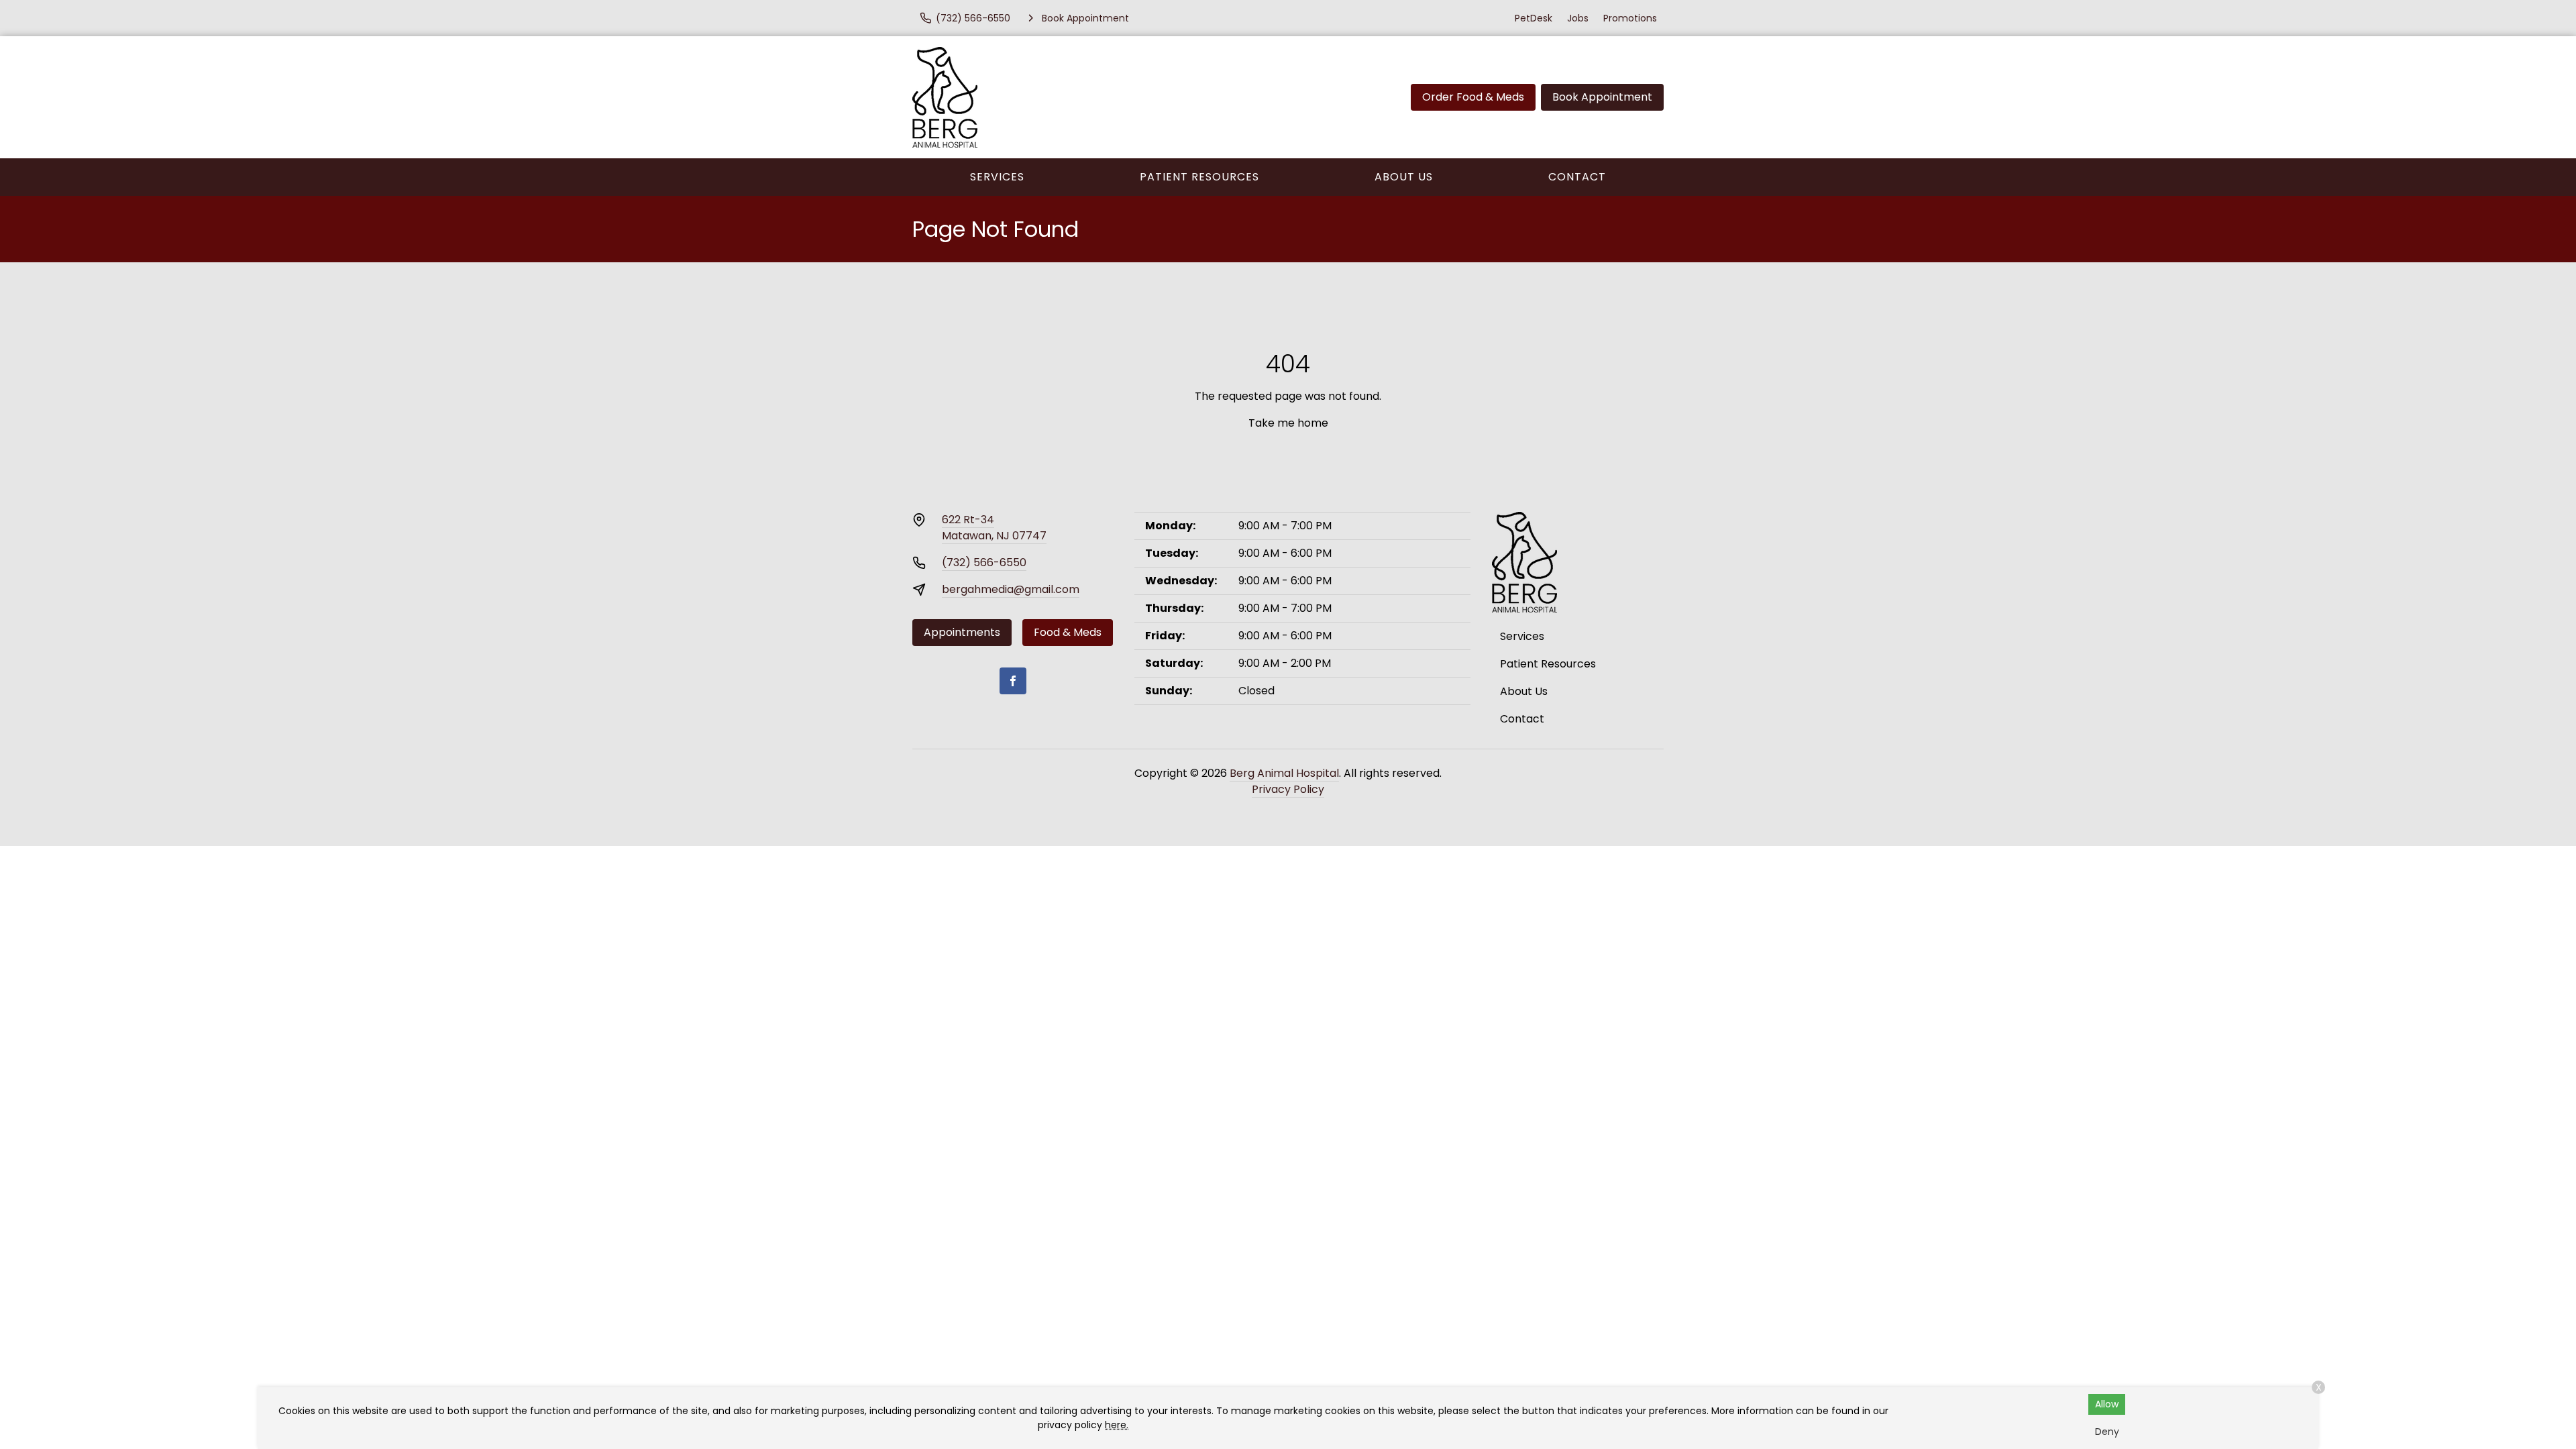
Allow (2107, 1404)
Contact (1577, 177)
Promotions (1630, 18)
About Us (1404, 177)
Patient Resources (1199, 177)
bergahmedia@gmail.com (1011, 589)
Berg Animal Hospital (1284, 773)
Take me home (1288, 423)
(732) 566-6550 (984, 562)
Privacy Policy (1288, 789)
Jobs (1578, 18)
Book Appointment (1602, 97)
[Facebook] (1013, 681)
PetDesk (1534, 18)
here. (1117, 1425)
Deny (2107, 1432)
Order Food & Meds (1473, 97)
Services (997, 177)
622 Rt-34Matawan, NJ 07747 (994, 528)
